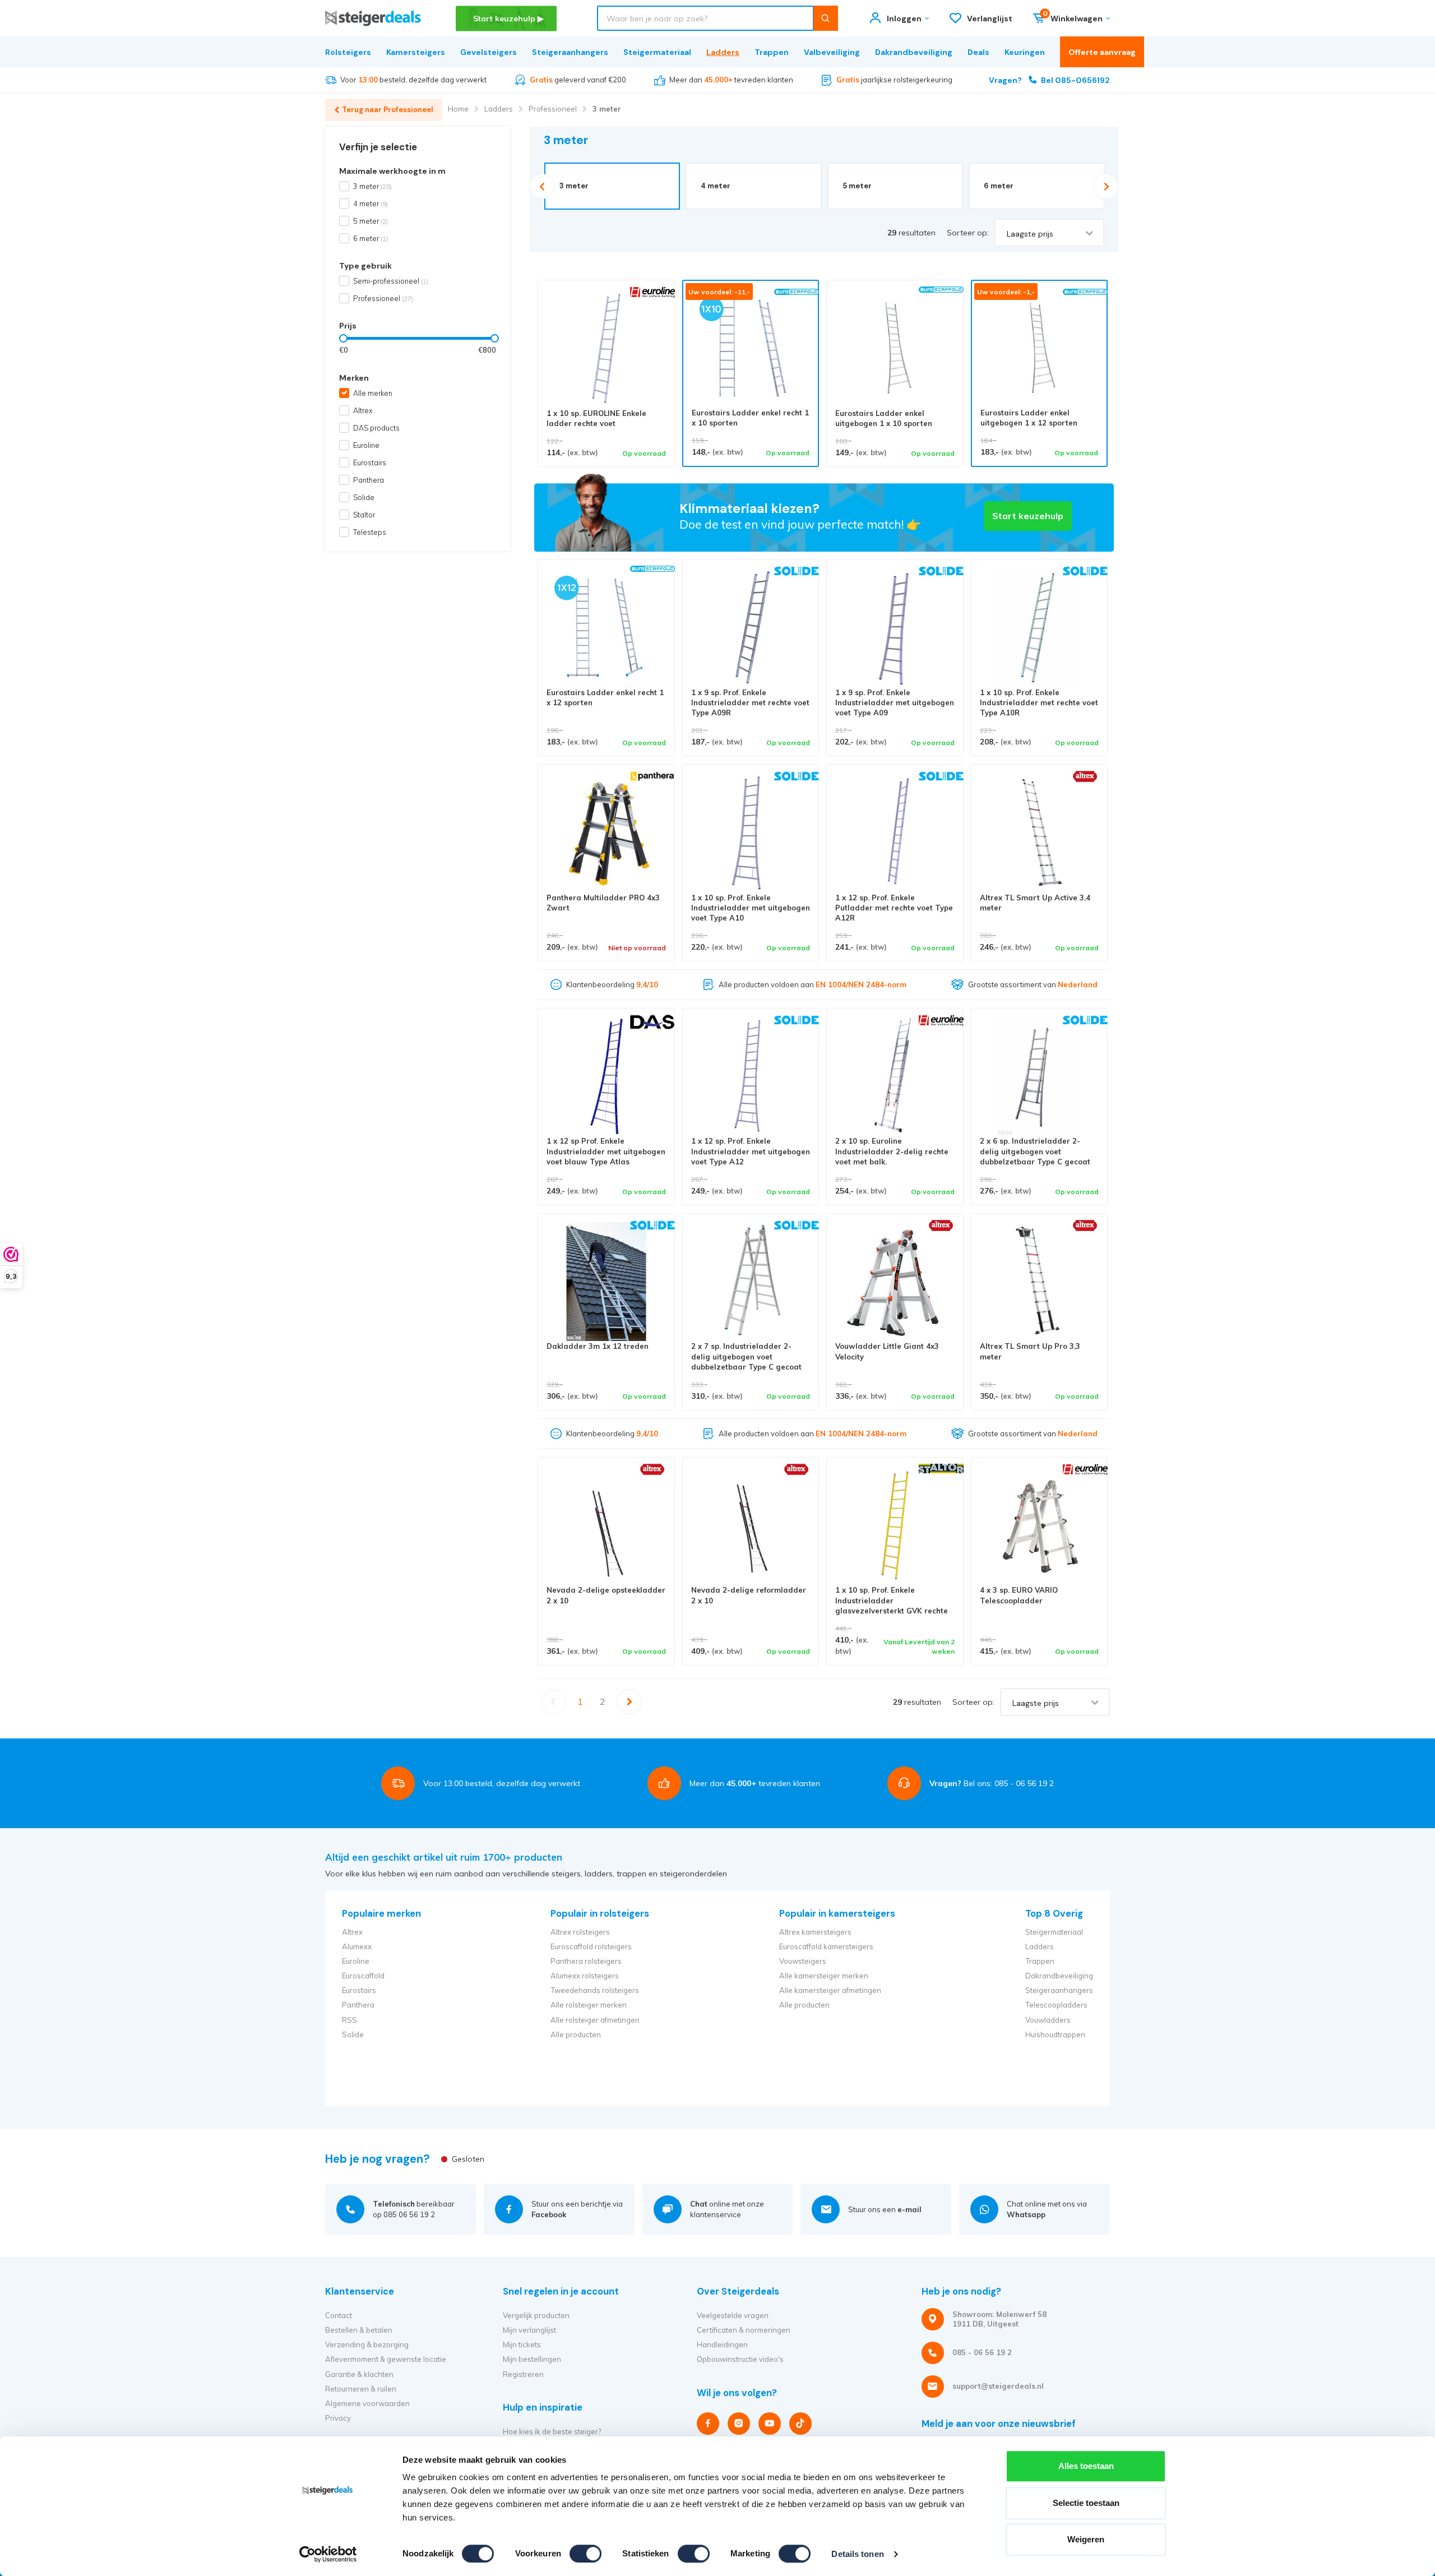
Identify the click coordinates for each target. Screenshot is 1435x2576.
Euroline (366, 445)
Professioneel (553, 109)
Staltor (364, 515)
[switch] (585, 2554)
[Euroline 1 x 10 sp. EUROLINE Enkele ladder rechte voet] (606, 348)
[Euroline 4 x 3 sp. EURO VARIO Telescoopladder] (1040, 1526)
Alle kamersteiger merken (824, 1976)
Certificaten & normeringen (744, 2330)
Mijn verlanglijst (529, 2330)
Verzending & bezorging (367, 2344)
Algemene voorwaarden (367, 2403)
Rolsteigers (348, 52)
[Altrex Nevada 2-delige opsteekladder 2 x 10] (606, 1526)
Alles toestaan (1086, 2466)
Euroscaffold (363, 1976)
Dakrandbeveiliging (914, 52)
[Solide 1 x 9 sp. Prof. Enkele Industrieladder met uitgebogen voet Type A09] (895, 628)
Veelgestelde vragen (733, 2315)
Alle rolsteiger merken (589, 2005)
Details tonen (857, 2554)
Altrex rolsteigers (580, 1932)
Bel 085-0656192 (1049, 80)
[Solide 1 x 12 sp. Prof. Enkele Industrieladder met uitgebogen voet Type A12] (751, 1077)
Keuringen (1025, 52)
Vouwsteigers (803, 1961)
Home (458, 109)
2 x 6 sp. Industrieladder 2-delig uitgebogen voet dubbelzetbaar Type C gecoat (1035, 1151)
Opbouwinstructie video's (740, 2359)
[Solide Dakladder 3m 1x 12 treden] (606, 1282)
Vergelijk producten (536, 2315)
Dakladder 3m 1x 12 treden (598, 1346)
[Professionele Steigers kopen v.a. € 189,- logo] (373, 18)
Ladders (723, 52)
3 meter (607, 109)
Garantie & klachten (359, 2374)
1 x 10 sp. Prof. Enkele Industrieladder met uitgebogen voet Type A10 (751, 908)
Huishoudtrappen (1055, 2034)
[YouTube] (770, 2424)
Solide (364, 497)
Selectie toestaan (1086, 2503)
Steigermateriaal (657, 52)
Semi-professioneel (391, 281)
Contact (339, 2315)
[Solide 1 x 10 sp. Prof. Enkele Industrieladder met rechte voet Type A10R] (1040, 628)
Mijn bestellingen (532, 2359)
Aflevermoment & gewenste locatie (386, 2359)
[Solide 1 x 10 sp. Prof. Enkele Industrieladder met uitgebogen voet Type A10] (751, 833)
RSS (350, 2020)
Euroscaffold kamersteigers (826, 1946)
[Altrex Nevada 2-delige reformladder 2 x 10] (751, 1526)
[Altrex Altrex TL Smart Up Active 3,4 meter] (1040, 833)
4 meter (371, 204)
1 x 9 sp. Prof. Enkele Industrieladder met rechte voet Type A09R (750, 703)
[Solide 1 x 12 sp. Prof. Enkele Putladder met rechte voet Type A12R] (895, 833)
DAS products (376, 428)
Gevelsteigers (489, 52)
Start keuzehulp (1028, 516)
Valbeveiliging (832, 52)
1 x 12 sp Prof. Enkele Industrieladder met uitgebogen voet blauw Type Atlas (606, 1151)
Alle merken (373, 393)
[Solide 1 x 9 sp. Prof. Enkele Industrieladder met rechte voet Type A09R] (751, 628)
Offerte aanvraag (1102, 52)
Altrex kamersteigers (815, 1932)
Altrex (363, 410)
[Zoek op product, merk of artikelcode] (825, 18)
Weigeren (1086, 2539)
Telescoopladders (1056, 2005)
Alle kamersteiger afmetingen (830, 1990)
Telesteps (370, 532)
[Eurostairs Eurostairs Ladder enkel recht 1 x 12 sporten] (606, 628)
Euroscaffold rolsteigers (591, 1946)
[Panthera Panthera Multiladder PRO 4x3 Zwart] (606, 833)
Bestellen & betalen (359, 2330)
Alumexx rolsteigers (585, 1976)
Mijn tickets (522, 2344)
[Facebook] (708, 2424)
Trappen (772, 52)
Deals (978, 52)
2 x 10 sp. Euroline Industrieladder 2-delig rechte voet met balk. (892, 1151)
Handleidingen (722, 2344)
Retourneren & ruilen (361, 2389)
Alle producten (576, 2034)
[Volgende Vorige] (630, 1702)
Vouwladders (1048, 2020)
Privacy (338, 2418)
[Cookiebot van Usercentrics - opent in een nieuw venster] (328, 2554)
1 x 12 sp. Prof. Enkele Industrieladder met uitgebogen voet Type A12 (751, 1151)
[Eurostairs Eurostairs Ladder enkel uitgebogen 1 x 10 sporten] (895, 348)
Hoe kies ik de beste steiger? (552, 2431)
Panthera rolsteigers (586, 1961)
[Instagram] (739, 2424)
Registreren (523, 2374)
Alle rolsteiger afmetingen (595, 2020)
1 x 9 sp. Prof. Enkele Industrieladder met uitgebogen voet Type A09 (895, 703)
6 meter (371, 238)
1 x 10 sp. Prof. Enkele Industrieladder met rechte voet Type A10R (1039, 703)
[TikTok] (800, 2424)
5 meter (371, 221)
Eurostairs (370, 463)
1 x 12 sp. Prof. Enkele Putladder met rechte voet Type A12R (894, 908)
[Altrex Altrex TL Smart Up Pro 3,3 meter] (1040, 1282)
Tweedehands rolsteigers (595, 1990)
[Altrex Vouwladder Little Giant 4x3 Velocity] (895, 1282)
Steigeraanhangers (570, 52)
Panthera (369, 480)
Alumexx (357, 1946)
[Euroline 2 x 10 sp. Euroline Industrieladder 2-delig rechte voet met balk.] (895, 1077)
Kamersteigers (416, 52)
